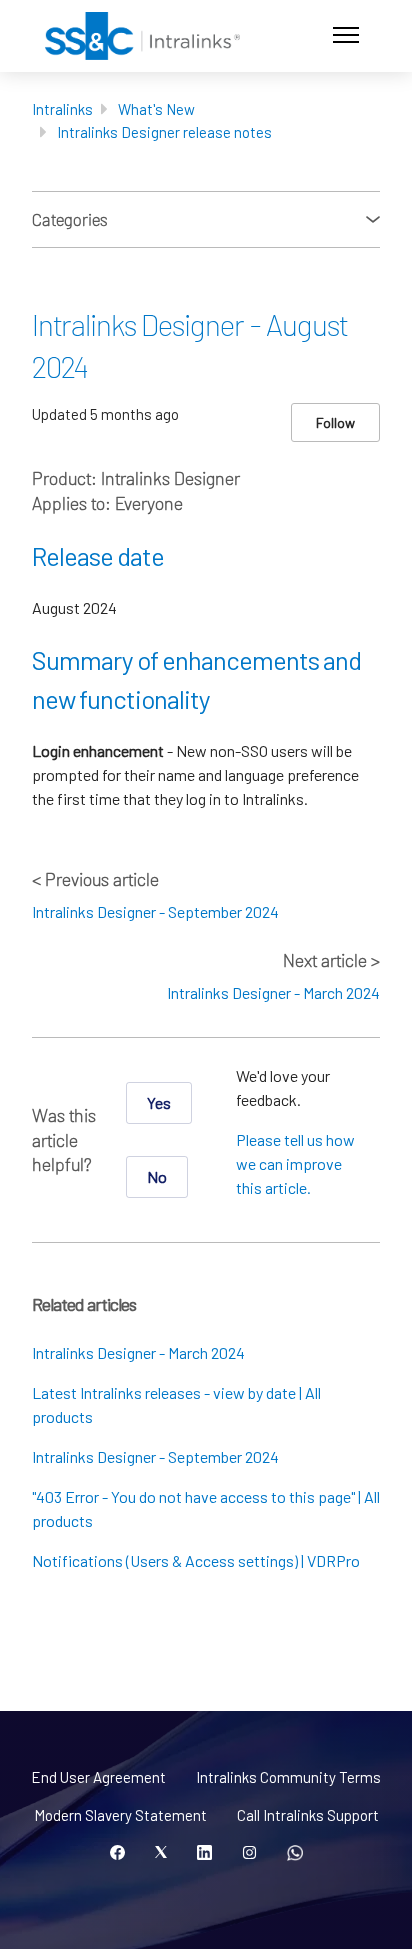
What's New (156, 109)
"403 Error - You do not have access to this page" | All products (206, 1508)
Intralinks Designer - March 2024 (273, 992)
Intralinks (62, 109)
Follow (335, 422)
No (157, 1176)
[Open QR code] (295, 1853)
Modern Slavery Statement (120, 1815)
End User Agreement (98, 1777)
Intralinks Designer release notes (164, 132)
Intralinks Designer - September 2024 (155, 911)
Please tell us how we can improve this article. (295, 1163)
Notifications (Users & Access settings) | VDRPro (196, 1560)
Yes (159, 1102)
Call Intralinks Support (308, 1815)
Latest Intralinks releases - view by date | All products (176, 1404)
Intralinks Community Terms (288, 1777)
